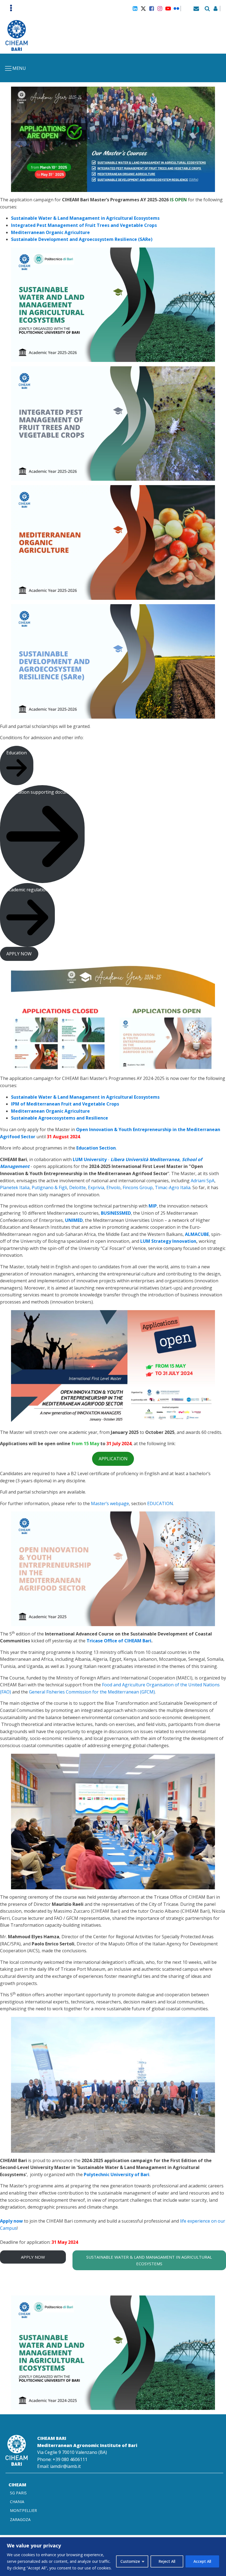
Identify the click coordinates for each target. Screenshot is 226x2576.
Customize (130, 2561)
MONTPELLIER (23, 2510)
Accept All (202, 2561)
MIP (153, 1206)
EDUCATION (160, 1503)
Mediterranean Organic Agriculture (50, 232)
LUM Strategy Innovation (168, 1241)
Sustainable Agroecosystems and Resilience (60, 1118)
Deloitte (77, 1187)
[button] (17, 765)
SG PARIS (18, 2493)
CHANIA (17, 2502)
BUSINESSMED (116, 1213)
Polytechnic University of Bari (117, 2174)
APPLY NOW (33, 2257)
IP (13, 1104)
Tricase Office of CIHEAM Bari (119, 1641)
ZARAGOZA (20, 2519)
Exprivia (96, 1187)
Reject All (167, 2561)
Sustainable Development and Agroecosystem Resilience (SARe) (82, 239)
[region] (113, 2557)
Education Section (96, 1148)
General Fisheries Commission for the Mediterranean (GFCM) (92, 1692)
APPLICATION (113, 1459)
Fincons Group (138, 1187)
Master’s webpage (110, 1503)
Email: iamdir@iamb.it (59, 2466)
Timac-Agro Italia (173, 1187)
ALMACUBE (197, 1234)
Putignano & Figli (49, 1187)
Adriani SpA (203, 1181)
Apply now (11, 2221)
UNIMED (74, 1220)
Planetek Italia (15, 1187)
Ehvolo (113, 1187)
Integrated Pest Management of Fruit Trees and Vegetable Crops (84, 225)
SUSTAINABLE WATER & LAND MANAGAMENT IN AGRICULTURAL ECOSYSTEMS (149, 2260)
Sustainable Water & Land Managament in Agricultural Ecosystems (85, 218)
